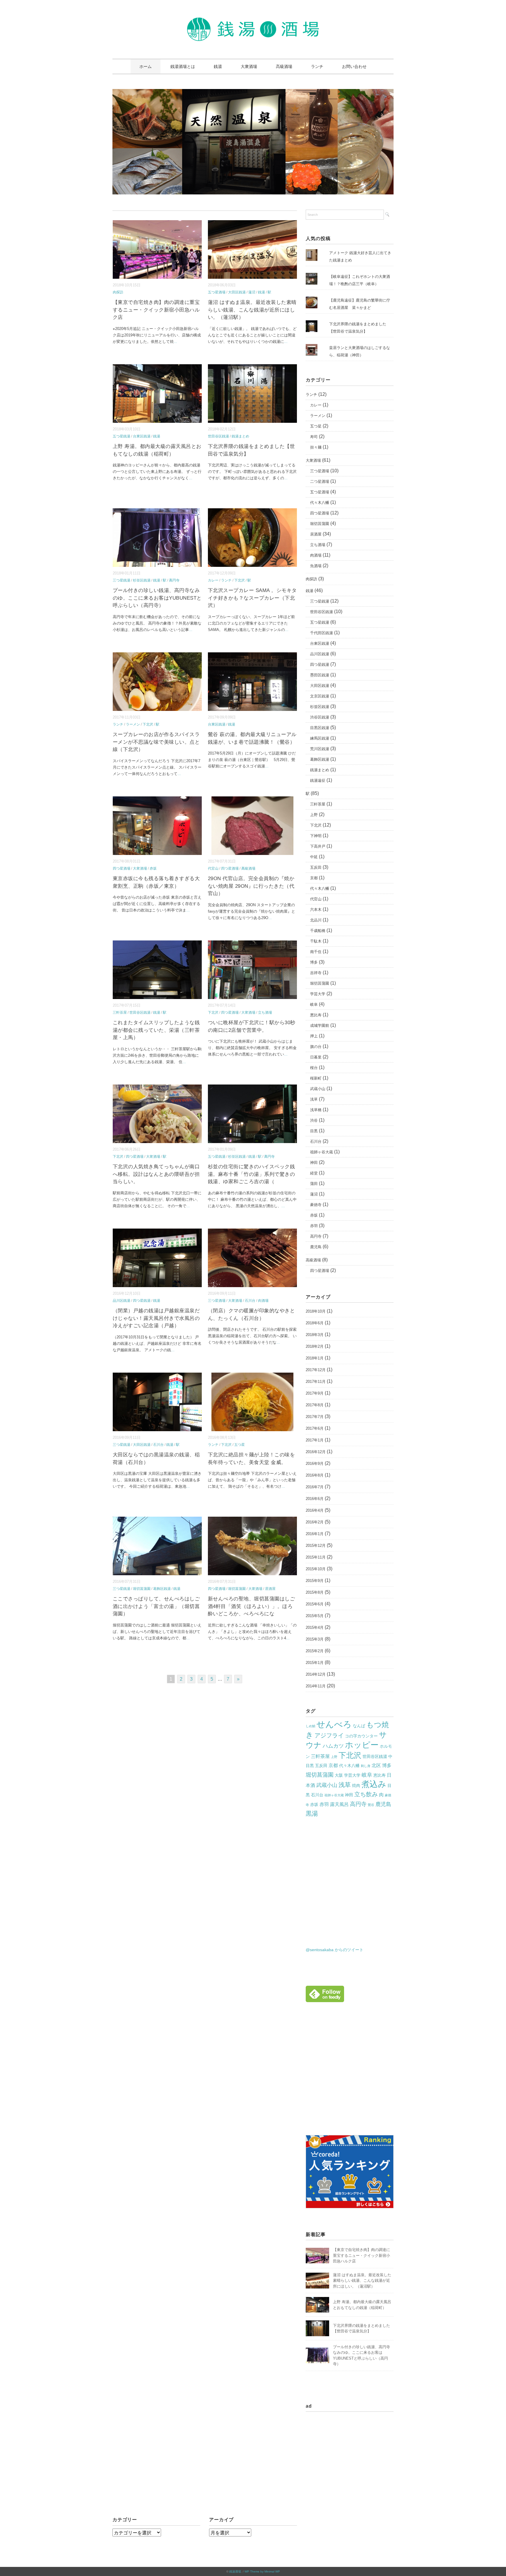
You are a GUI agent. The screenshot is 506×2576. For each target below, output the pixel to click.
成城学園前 (320, 1026)
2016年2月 (315, 1522)
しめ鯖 (311, 1726)
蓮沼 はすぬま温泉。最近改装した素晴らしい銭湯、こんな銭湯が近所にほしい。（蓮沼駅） (252, 310)
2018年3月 (315, 1335)
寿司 (314, 437)
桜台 (314, 1068)
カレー (213, 580)
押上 (314, 1036)
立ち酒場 (265, 1012)
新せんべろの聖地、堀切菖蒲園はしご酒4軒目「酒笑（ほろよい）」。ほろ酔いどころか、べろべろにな (252, 1606)
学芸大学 (318, 994)
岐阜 (314, 1004)
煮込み (374, 1784)
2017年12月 (316, 1370)
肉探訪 (118, 292)
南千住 (316, 952)
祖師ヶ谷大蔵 (322, 1152)
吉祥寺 (316, 973)
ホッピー (362, 1745)
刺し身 (366, 1766)
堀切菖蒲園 (142, 1589)
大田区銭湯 (237, 292)
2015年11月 (316, 1557)
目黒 (314, 1131)
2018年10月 (316, 1311)
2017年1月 (315, 1440)
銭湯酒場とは (183, 66)
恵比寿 (316, 1015)
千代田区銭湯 (322, 633)
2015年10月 (316, 1569)
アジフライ (329, 1735)
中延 (314, 857)
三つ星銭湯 (122, 580)
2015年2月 (315, 1651)
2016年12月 (316, 1452)
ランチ (317, 66)
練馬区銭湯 (320, 738)
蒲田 (314, 1184)
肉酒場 (263, 1301)
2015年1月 (315, 1663)
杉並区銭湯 (142, 580)
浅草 (314, 1099)
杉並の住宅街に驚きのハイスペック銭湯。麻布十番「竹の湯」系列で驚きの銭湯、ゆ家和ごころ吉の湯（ (252, 1174)
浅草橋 (316, 1110)
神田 (314, 1163)
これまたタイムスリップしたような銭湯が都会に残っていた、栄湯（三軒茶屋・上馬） (156, 1030)
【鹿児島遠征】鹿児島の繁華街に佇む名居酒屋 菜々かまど (360, 304)
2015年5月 (315, 1616)
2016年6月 (315, 1499)
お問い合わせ (354, 66)
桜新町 (316, 1078)
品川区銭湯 (122, 1301)
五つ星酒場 (217, 292)
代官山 (213, 868)
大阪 (339, 1775)
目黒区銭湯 (320, 728)
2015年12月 (316, 1546)
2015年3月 (315, 1639)
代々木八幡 (320, 503)
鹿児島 (316, 1247)
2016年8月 (315, 1475)
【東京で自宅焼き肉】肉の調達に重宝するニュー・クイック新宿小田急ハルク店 (156, 310)
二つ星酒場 (320, 481)
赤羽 (314, 1226)
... (175, 342)
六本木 (316, 910)
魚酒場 (316, 566)
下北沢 (240, 580)
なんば (359, 1726)
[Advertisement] (355, 2075)
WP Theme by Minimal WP (262, 2571)
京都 (314, 878)
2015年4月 (315, 1627)
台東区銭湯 (142, 436)
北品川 (316, 920)
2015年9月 (315, 1581)
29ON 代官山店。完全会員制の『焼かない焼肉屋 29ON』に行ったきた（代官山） (251, 886)
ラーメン (133, 724)
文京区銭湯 (320, 696)
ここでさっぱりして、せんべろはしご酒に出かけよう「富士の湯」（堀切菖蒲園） (156, 1606)
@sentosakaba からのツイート (335, 1950)
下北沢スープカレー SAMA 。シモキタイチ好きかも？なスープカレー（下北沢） (252, 598)
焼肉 (356, 1785)
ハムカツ (333, 1746)
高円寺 (174, 580)
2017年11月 (316, 1382)
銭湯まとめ (240, 436)
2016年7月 (315, 1487)
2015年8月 (315, 1592)
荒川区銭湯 (320, 749)
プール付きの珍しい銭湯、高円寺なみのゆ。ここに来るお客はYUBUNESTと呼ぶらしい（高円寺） (157, 598)
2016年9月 (315, 1464)
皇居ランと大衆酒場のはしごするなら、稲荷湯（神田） (360, 351)
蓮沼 (252, 292)
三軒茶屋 (120, 1012)
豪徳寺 (316, 1205)
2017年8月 (315, 1405)
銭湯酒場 (235, 2571)
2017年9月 (315, 1393)
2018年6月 (315, 1323)
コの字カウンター (361, 1736)
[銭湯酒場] (253, 22)
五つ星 (240, 1445)
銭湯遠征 (318, 780)
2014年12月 (316, 1674)
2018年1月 (315, 1358)
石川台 (250, 1301)
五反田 (316, 867)
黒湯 (312, 1813)
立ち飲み (366, 1794)
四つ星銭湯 (142, 1301)
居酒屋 (270, 1589)
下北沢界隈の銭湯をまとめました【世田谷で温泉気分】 (358, 328)
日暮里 (316, 1057)
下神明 (316, 836)
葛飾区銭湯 (162, 1589)
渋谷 (314, 1120)
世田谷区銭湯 (218, 436)
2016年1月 (315, 1534)
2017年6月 (315, 1428)
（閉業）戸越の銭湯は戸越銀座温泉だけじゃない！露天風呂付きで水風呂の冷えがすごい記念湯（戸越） (156, 1318)
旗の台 (316, 1047)
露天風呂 (339, 1804)
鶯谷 (371, 1805)
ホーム (146, 66)
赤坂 (153, 868)
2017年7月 (315, 1417)
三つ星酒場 (217, 1301)
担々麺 (316, 447)
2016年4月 (315, 1510)
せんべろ (334, 1724)
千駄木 (316, 941)
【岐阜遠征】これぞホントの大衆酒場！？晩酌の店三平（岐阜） (360, 280)
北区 (376, 1765)
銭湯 (218, 66)
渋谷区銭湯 (320, 717)
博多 (314, 962)
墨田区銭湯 (320, 675)
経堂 (314, 1173)
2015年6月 (315, 1604)
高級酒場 (284, 66)
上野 (314, 815)
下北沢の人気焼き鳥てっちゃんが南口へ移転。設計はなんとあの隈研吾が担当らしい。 (156, 1174)
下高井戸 (318, 846)
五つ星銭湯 (122, 436)
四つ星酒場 (122, 868)
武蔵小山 (318, 1089)
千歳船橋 (318, 931)
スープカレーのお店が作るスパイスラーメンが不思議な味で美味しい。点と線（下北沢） (156, 742)
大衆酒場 (249, 66)
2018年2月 (315, 1346)
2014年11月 (316, 1686)
